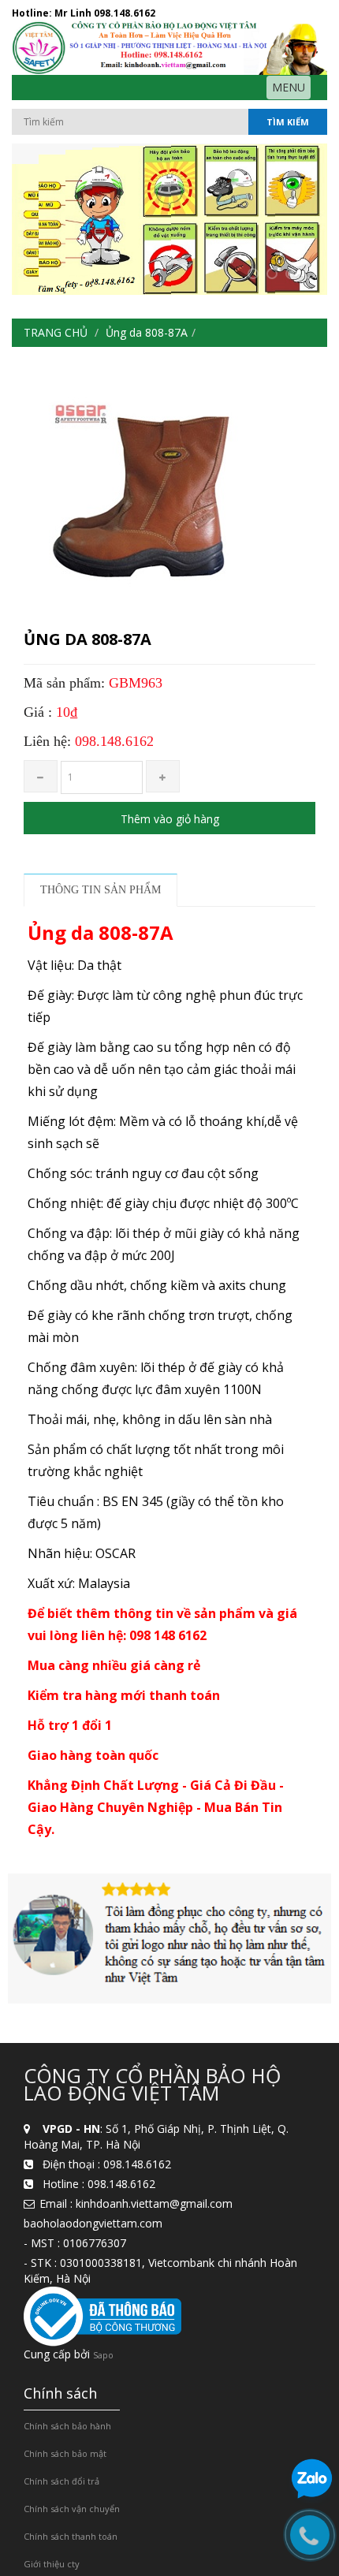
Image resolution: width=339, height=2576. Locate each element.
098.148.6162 (125, 13)
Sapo (103, 2355)
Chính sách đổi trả (61, 2481)
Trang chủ (56, 332)
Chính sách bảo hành (67, 2426)
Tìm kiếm (288, 122)
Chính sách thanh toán (71, 2536)
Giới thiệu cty (52, 2564)
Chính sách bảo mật (65, 2453)
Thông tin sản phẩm (101, 890)
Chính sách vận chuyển (72, 2509)
